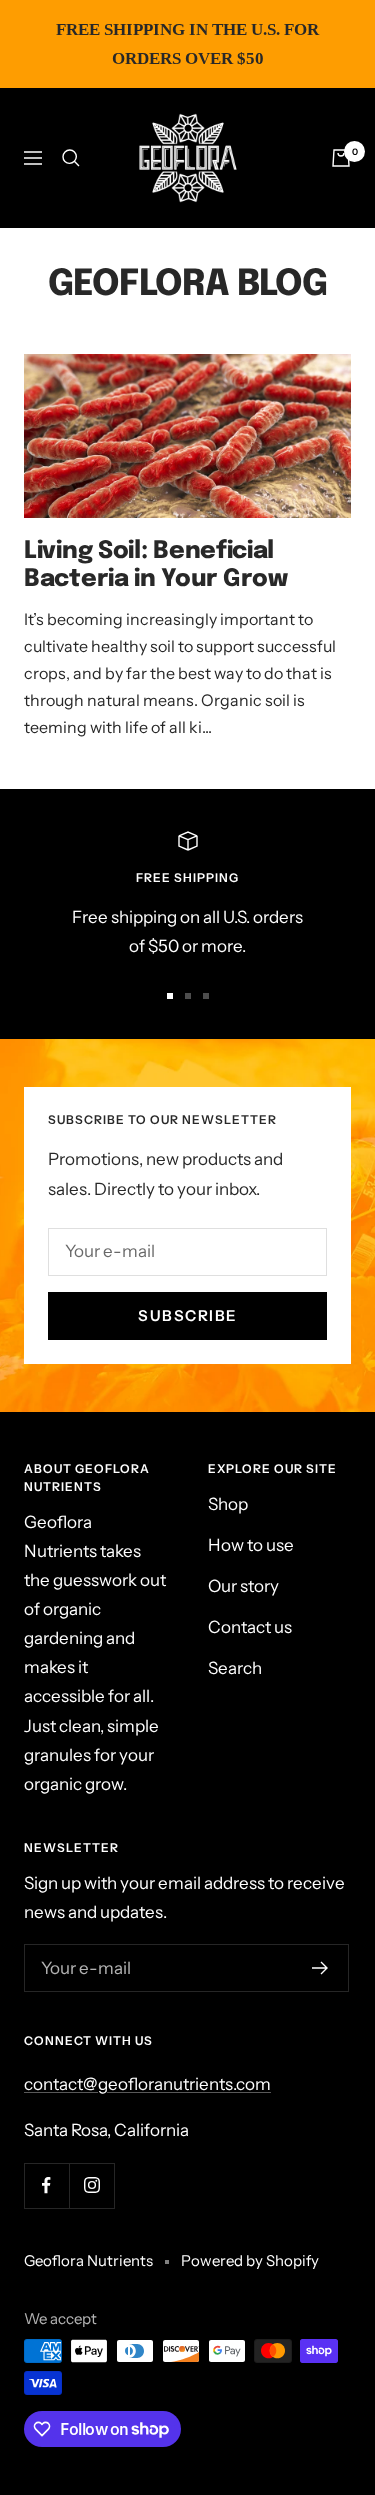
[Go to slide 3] (206, 996)
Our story (243, 1586)
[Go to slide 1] (170, 996)
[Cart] (341, 158)
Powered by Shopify (250, 2260)
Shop (228, 1504)
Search (235, 1668)
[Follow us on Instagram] (91, 2185)
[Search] (71, 158)
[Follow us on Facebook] (46, 2185)
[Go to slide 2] (188, 996)
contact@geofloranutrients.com (147, 2084)
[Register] (320, 1968)
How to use (251, 1545)
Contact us (250, 1627)
